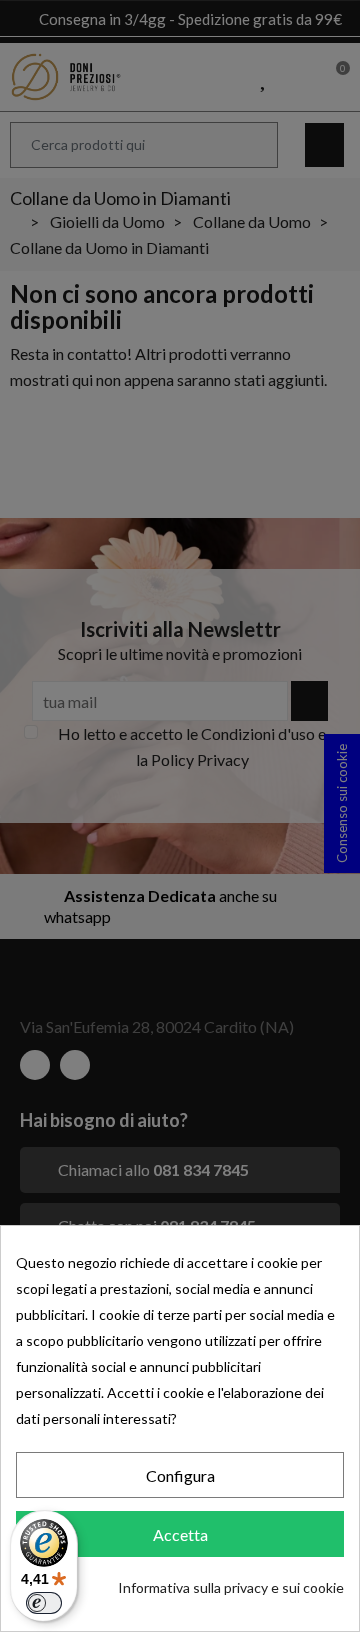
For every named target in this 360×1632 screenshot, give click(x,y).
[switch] (44, 1603)
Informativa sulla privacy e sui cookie (231, 1587)
